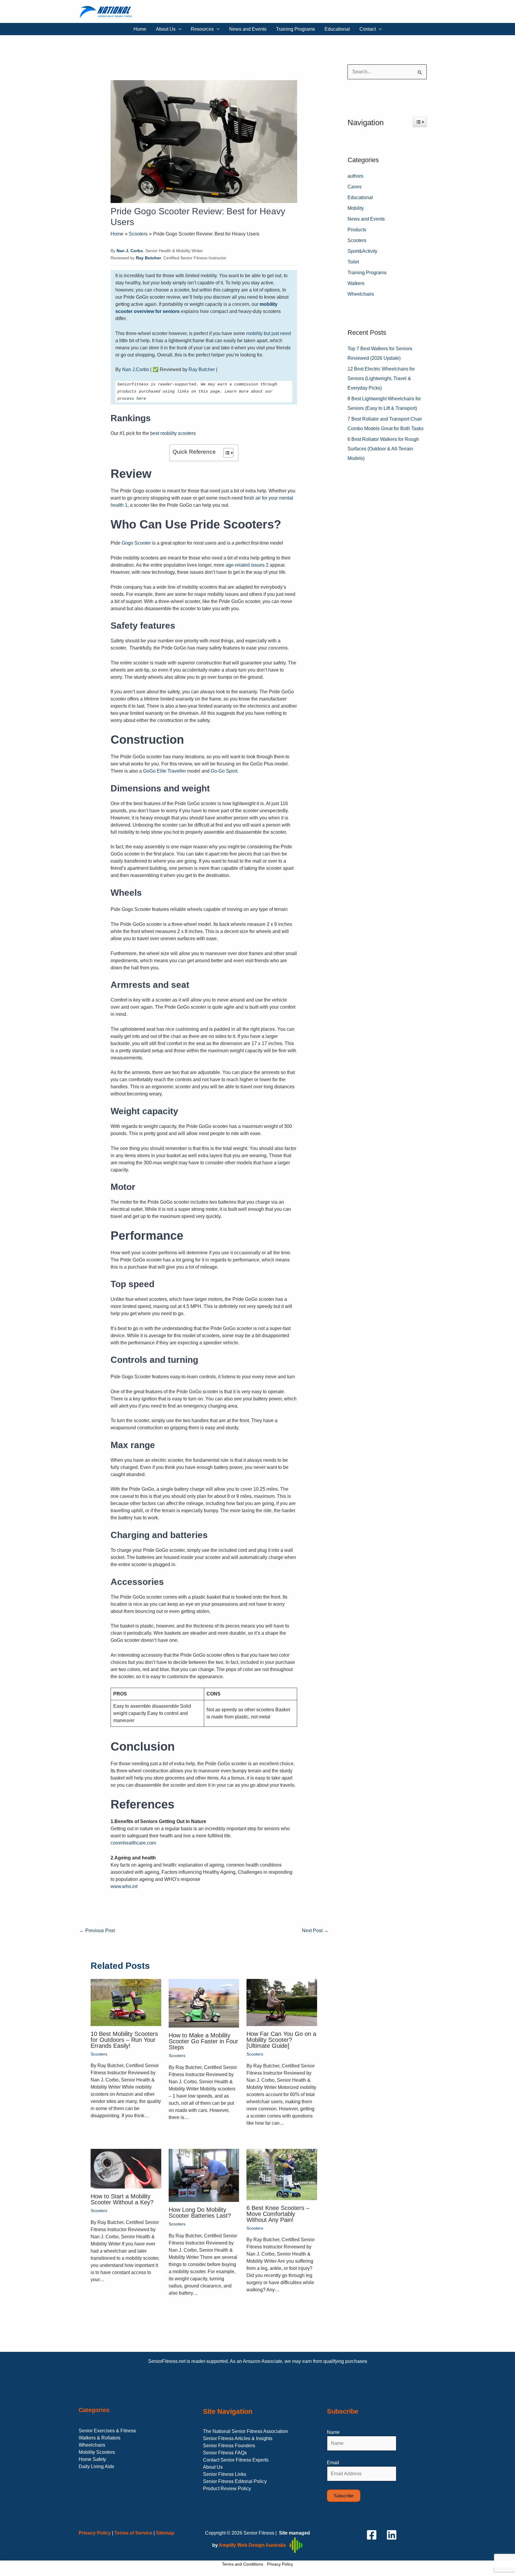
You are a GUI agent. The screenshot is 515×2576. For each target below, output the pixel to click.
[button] (179, 29)
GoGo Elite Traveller (165, 771)
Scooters (99, 2054)
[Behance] (392, 2535)
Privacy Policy (280, 2564)
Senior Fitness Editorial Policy (235, 2481)
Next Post (315, 1931)
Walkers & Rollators (100, 2438)
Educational (337, 29)
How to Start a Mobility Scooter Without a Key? (122, 2199)
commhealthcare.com (133, 1843)
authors (355, 176)
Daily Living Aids (96, 2466)
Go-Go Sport (224, 771)
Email (333, 2463)
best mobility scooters (173, 433)
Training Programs (295, 29)
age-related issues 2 (248, 565)
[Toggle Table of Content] (225, 453)
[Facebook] (372, 2535)
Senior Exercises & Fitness (107, 2431)
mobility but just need (269, 333)
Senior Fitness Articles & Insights (238, 2438)
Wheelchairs (361, 294)
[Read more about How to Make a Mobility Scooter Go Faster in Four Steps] (204, 2003)
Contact (368, 29)
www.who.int (124, 1886)
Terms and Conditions (243, 2564)
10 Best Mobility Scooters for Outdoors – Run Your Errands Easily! (124, 2040)
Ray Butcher (202, 369)
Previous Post (97, 1931)
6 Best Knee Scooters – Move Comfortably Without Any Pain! (278, 2214)
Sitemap (165, 2533)
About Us (166, 29)
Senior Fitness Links (225, 2474)
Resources (202, 29)
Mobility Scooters (97, 2452)
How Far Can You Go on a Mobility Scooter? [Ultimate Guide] (281, 2040)
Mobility (356, 208)
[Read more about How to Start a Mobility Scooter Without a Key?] (126, 2168)
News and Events (248, 29)
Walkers (356, 283)
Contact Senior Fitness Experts (236, 2460)
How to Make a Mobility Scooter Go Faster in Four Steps (203, 2041)
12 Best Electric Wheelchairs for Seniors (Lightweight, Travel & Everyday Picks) (381, 378)
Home (140, 29)
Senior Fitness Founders (229, 2446)
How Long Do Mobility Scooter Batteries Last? (200, 2213)
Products (357, 230)
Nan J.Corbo (136, 369)
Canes (355, 187)
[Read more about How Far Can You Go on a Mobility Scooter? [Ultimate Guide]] (282, 2002)
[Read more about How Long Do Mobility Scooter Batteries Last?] (204, 2175)
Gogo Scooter (136, 543)
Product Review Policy (227, 2489)
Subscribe (344, 2496)
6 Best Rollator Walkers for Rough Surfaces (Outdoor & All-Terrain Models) (383, 449)
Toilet (353, 262)
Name (333, 2432)
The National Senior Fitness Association (245, 2431)
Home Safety (92, 2459)
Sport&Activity (362, 251)
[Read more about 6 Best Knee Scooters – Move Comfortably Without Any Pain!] (282, 2174)
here (141, 399)
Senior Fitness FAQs (225, 2453)
